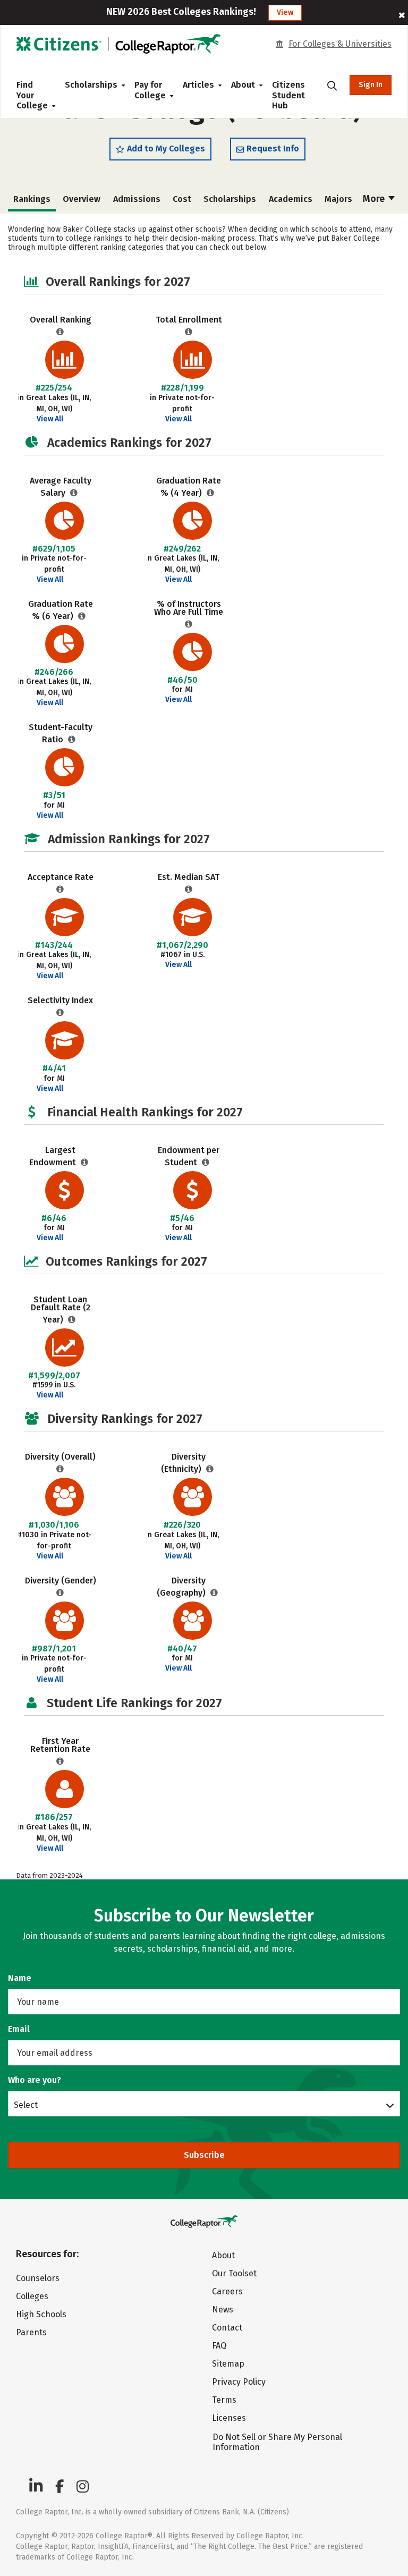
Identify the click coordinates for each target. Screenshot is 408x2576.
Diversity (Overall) (60, 1457)
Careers (227, 2291)
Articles (198, 85)
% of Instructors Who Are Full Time (189, 608)
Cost (182, 199)
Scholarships (91, 85)
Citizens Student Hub (288, 95)
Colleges (32, 2296)
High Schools (41, 2314)
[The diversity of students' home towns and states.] (214, 1593)
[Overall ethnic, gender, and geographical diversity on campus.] (60, 1469)
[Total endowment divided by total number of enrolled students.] (206, 1162)
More (375, 199)
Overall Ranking (61, 320)
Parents (31, 2332)
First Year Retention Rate (60, 1745)
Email (19, 2029)
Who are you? (35, 2080)
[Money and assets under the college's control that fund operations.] (85, 1162)
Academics (291, 199)
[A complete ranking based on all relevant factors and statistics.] (60, 332)
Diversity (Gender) (61, 1581)
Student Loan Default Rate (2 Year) (61, 1310)
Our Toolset (234, 2273)
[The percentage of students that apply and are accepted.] (60, 889)
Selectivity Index (60, 1000)
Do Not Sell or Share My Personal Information (277, 2442)
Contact (227, 2328)
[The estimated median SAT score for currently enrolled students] (189, 889)
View (285, 12)
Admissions (137, 199)
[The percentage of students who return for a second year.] (60, 1761)
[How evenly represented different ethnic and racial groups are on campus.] (210, 1469)
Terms (224, 2400)
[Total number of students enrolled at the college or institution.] (189, 332)
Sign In (371, 85)
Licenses (229, 2418)
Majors (338, 199)
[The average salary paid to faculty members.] (74, 493)
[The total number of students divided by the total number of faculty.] (72, 739)
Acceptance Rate (61, 877)
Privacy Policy (239, 2382)
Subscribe (204, 2155)
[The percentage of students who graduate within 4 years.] (211, 493)
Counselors (38, 2278)
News (223, 2310)
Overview (82, 199)
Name (20, 1978)
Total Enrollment (189, 320)
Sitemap (228, 2364)
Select (26, 2105)
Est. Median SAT (189, 877)
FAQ (219, 2346)
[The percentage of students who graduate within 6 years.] (82, 616)
